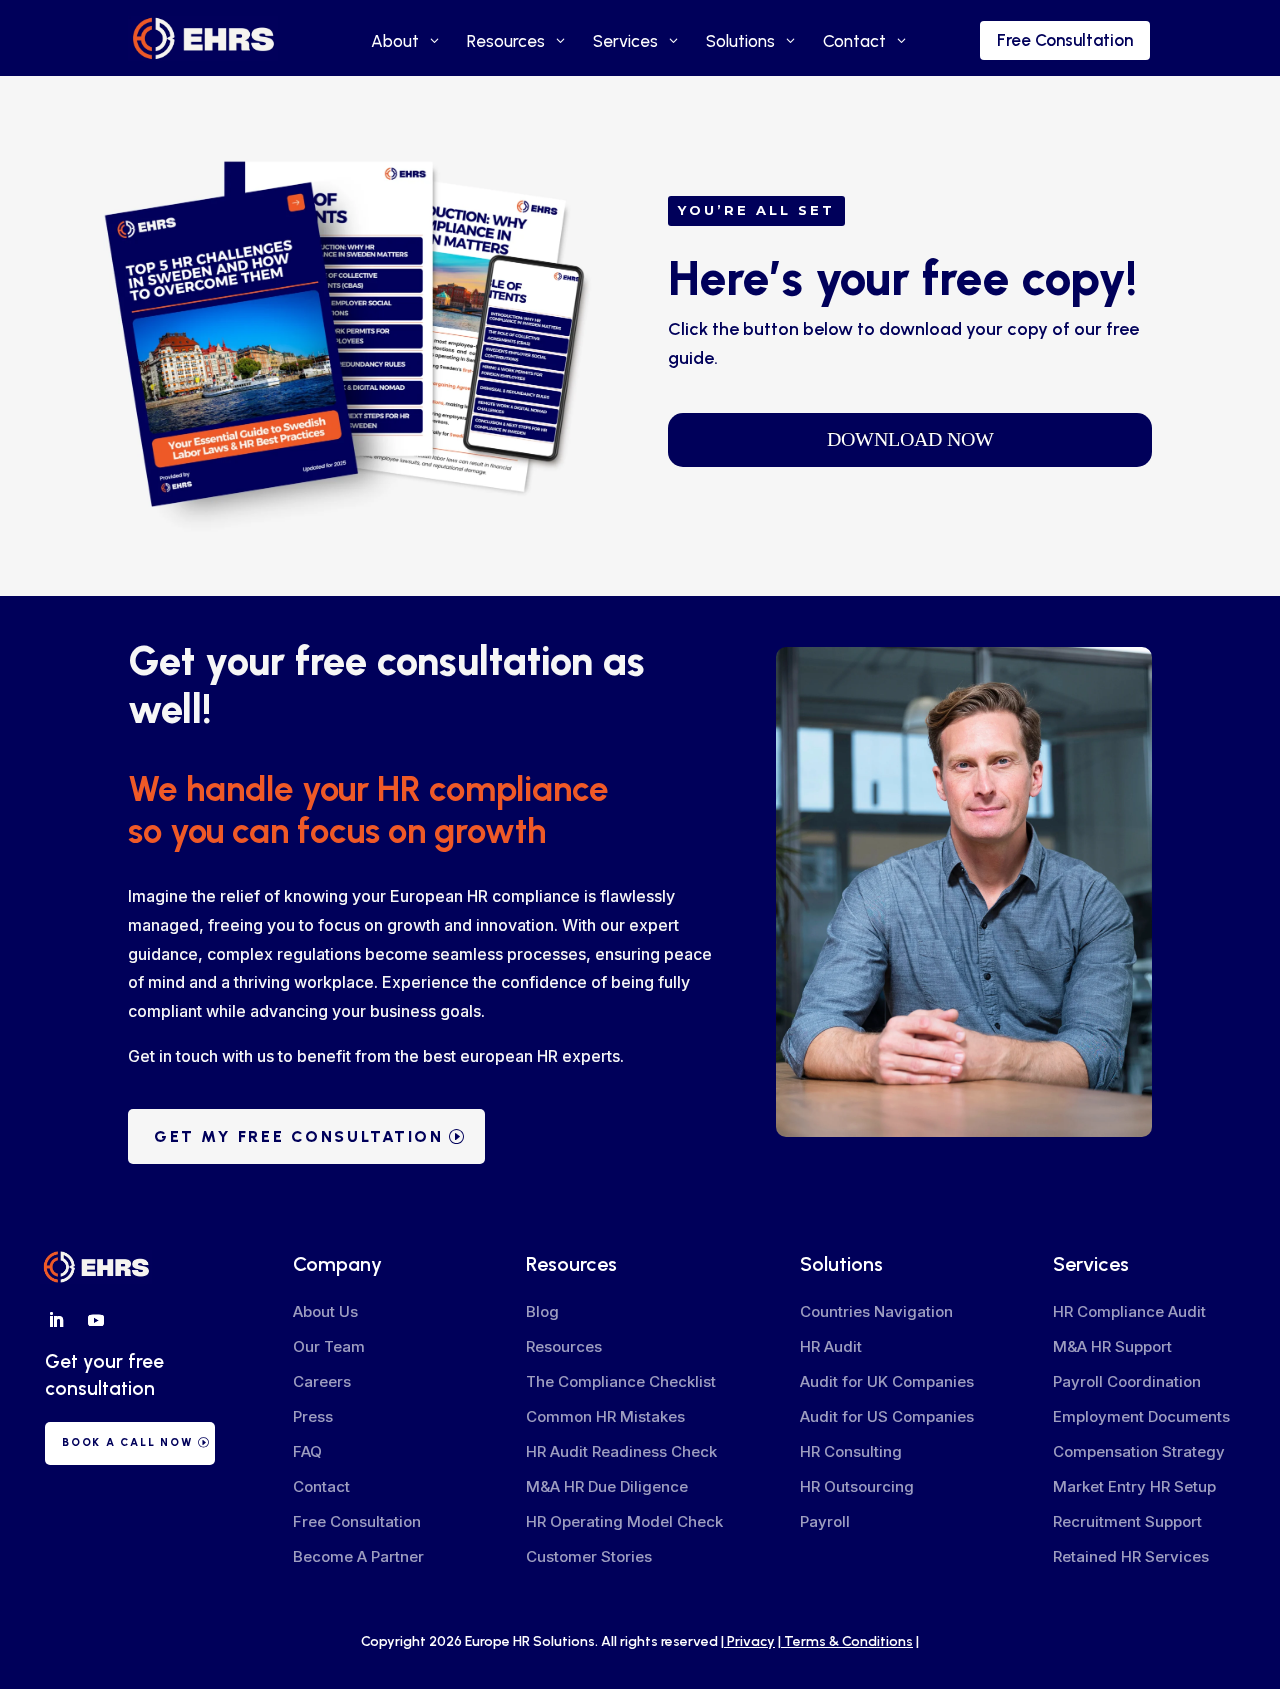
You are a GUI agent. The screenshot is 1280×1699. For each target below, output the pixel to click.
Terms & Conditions (848, 1641)
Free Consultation (1065, 40)
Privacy (751, 1641)
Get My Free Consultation (298, 1136)
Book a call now (127, 1442)
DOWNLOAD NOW (910, 439)
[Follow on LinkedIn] (56, 1320)
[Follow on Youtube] (96, 1320)
